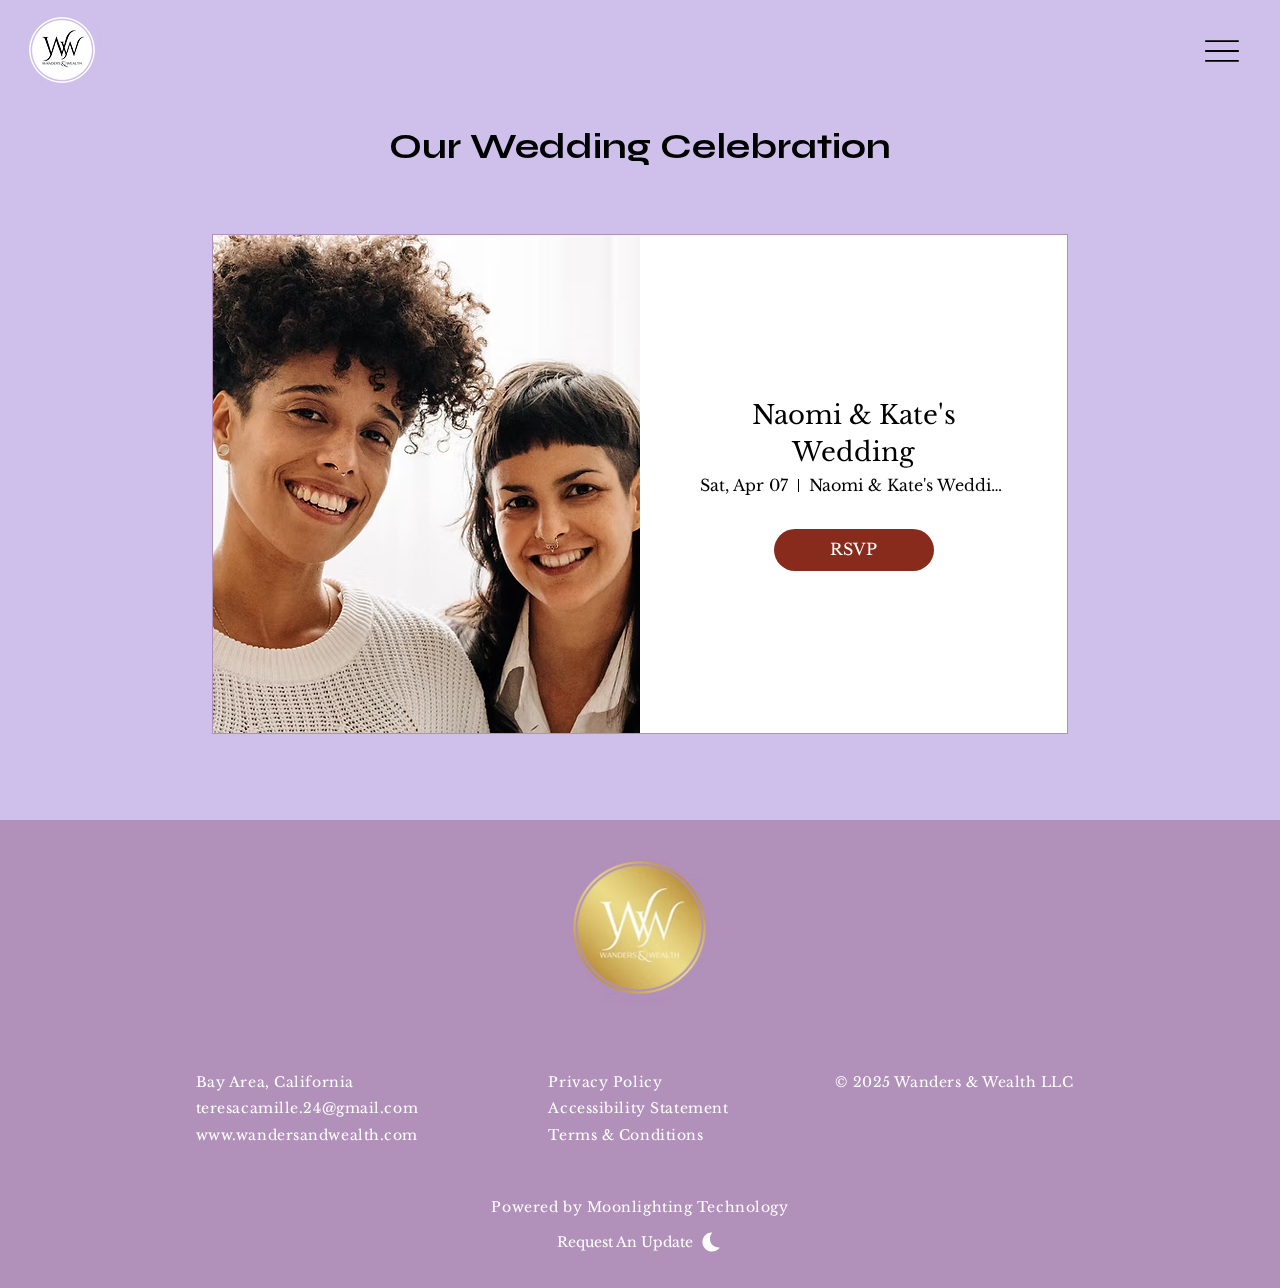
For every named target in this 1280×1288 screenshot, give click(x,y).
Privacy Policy (605, 1082)
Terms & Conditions (625, 1135)
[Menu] (1222, 50)
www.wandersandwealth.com (307, 1135)
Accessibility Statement (638, 1108)
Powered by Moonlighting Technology (639, 1207)
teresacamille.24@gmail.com (307, 1108)
